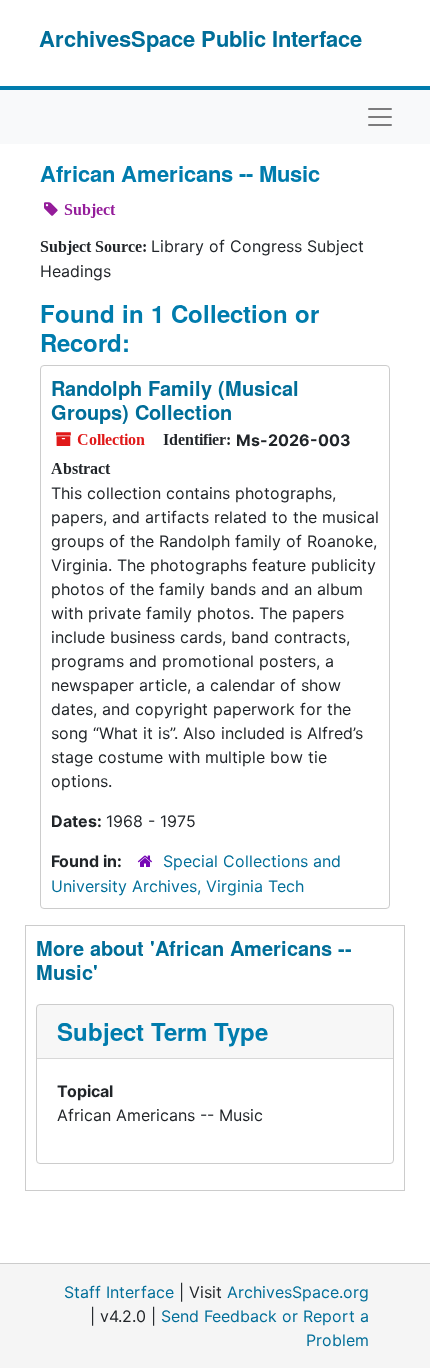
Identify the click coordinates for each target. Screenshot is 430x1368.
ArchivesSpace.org (298, 1292)
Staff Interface (119, 1292)
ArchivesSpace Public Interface (200, 38)
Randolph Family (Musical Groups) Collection (175, 399)
